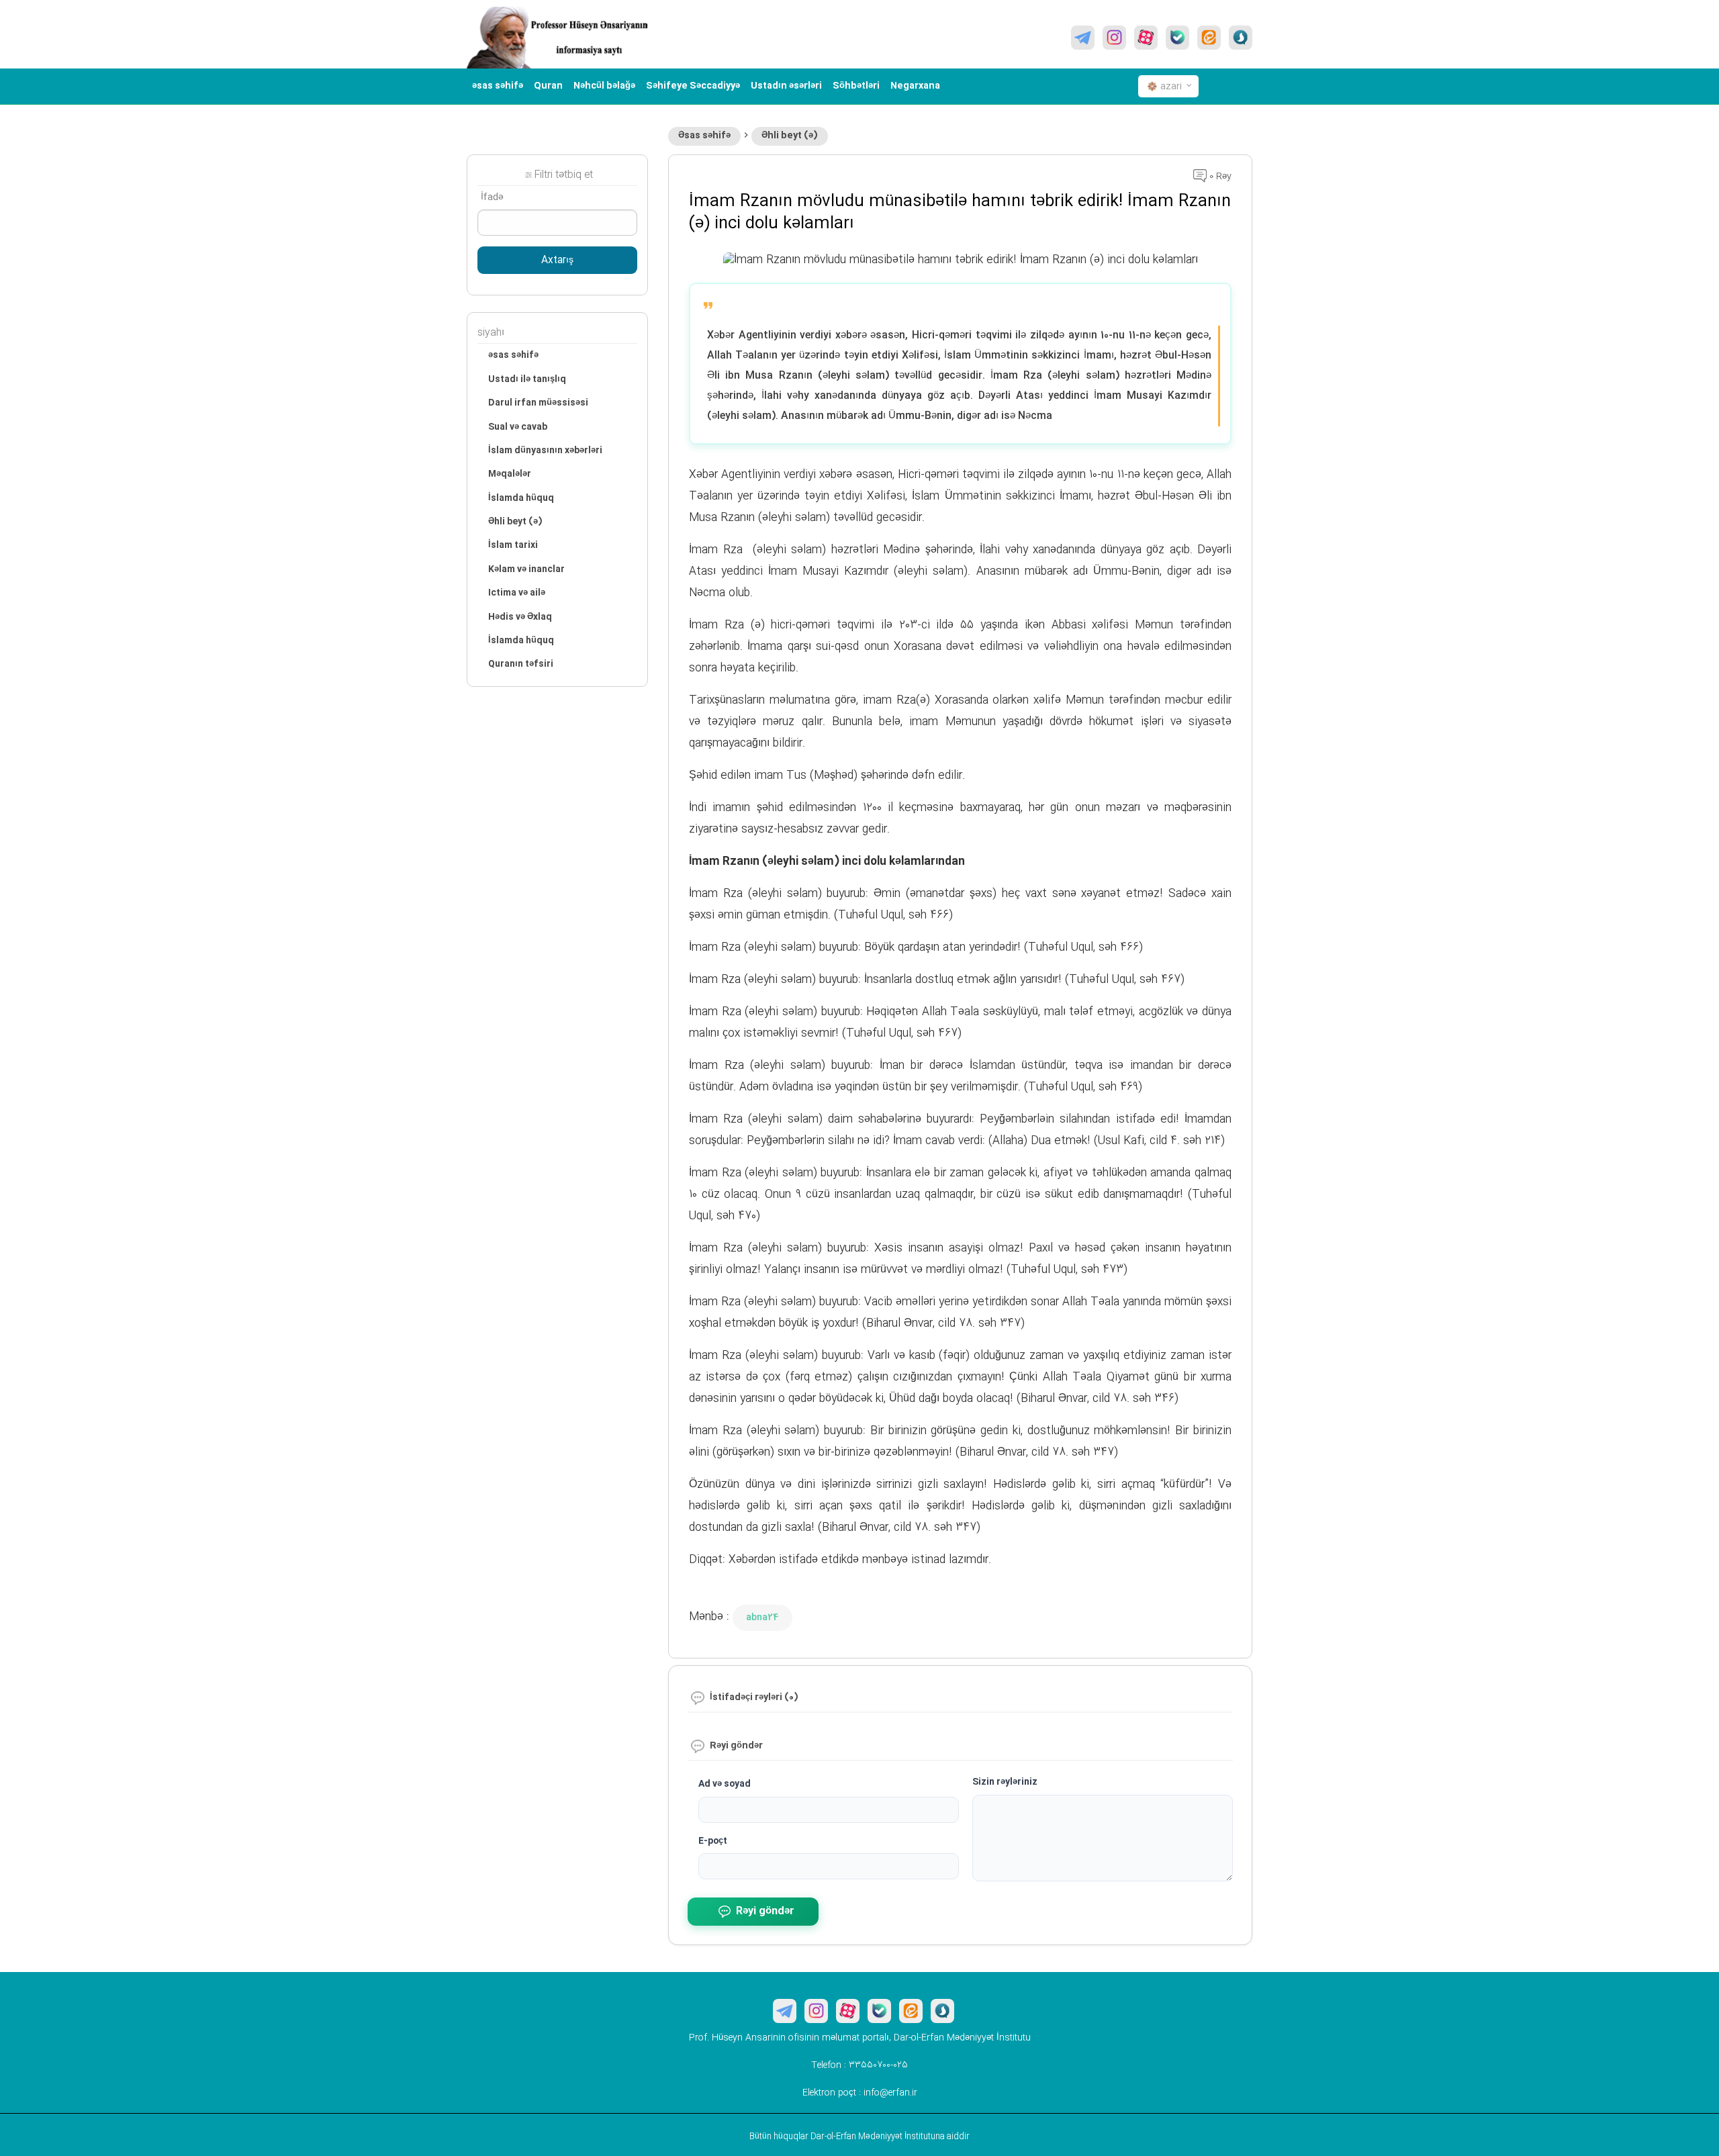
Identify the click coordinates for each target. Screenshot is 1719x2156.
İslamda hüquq (521, 498)
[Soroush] (1241, 38)
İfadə (492, 197)
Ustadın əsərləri (786, 86)
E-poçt (713, 1841)
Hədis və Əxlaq (520, 617)
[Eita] (1209, 38)
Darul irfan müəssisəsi (538, 403)
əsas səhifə (498, 86)
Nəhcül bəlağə (604, 86)
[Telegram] (1083, 38)
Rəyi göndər (765, 1911)
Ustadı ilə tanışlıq (527, 379)
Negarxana (915, 86)
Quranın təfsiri (521, 664)
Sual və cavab (518, 427)
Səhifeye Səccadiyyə (693, 86)
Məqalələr (510, 474)
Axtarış (557, 261)
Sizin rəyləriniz (1005, 1782)
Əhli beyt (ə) (790, 136)
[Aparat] (1146, 38)
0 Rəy (1219, 177)
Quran (548, 86)
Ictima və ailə (517, 593)
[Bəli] (1177, 38)
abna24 (762, 1618)
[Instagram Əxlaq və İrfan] (1114, 38)
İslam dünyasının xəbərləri (545, 451)
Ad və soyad (725, 1784)
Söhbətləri (856, 86)
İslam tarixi (513, 545)
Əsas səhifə (704, 136)
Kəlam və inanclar (526, 569)
